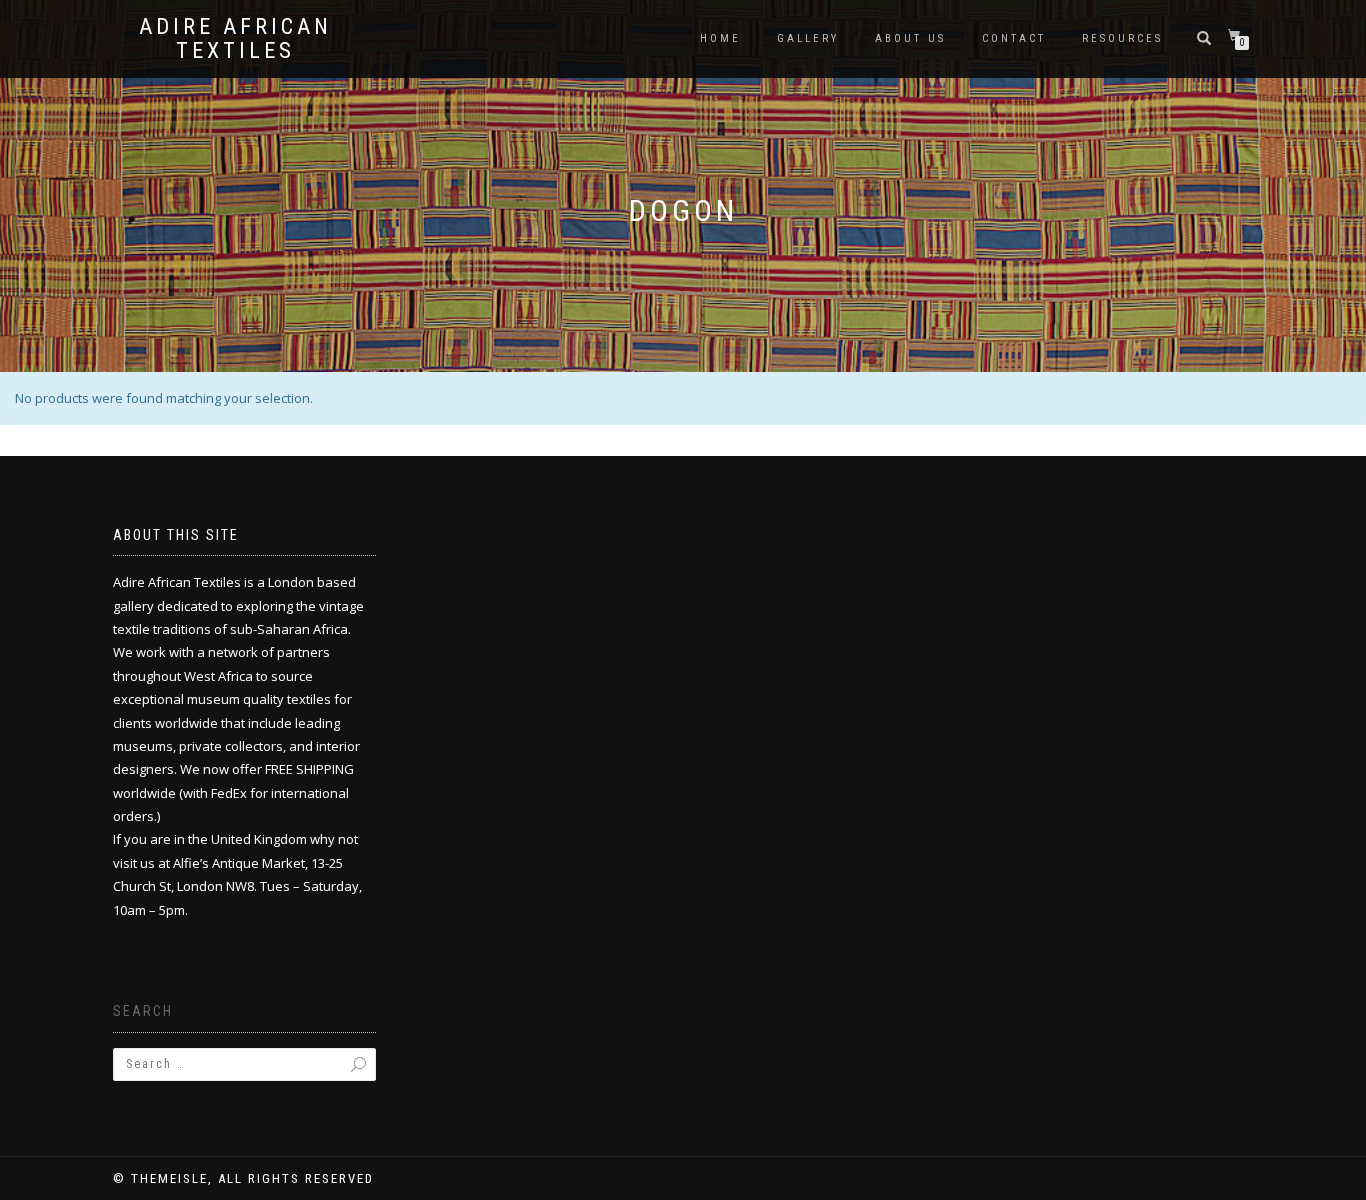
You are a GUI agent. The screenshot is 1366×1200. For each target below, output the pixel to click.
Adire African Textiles (235, 39)
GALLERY (808, 38)
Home (720, 38)
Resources (1122, 38)
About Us (910, 38)
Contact (1014, 38)
